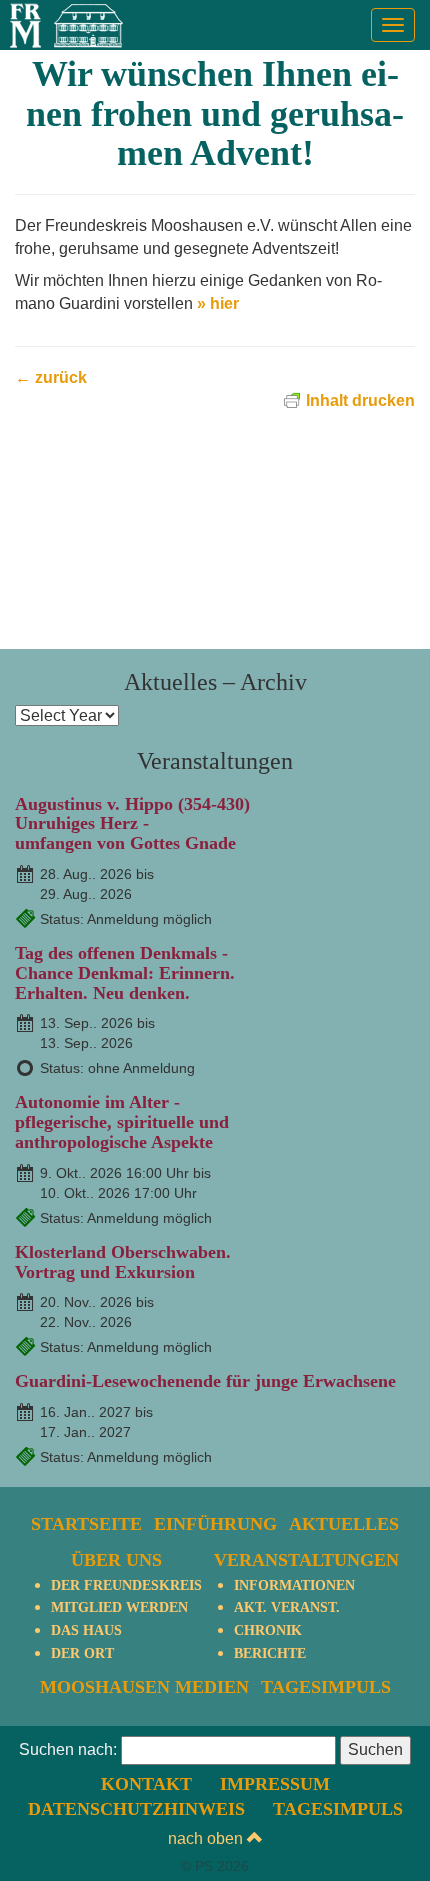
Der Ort (82, 1653)
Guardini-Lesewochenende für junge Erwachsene (205, 1381)
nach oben (207, 1838)
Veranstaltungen (306, 1560)
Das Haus (86, 1630)
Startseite (86, 1524)
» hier (218, 303)
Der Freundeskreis (126, 1585)
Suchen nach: (68, 1749)
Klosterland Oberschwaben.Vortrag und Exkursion (123, 1262)
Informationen (294, 1585)
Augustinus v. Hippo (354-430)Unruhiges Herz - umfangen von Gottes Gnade (132, 824)
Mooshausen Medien (144, 1687)
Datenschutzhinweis (136, 1809)
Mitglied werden (119, 1607)
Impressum (275, 1784)
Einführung (215, 1524)
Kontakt (146, 1784)
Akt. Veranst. (287, 1607)
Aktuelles (344, 1524)
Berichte (270, 1653)
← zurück (51, 377)
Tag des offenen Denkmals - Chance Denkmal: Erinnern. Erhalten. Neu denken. (125, 973)
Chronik (268, 1630)
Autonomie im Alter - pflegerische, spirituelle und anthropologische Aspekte (122, 1122)
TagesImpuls (326, 1687)
